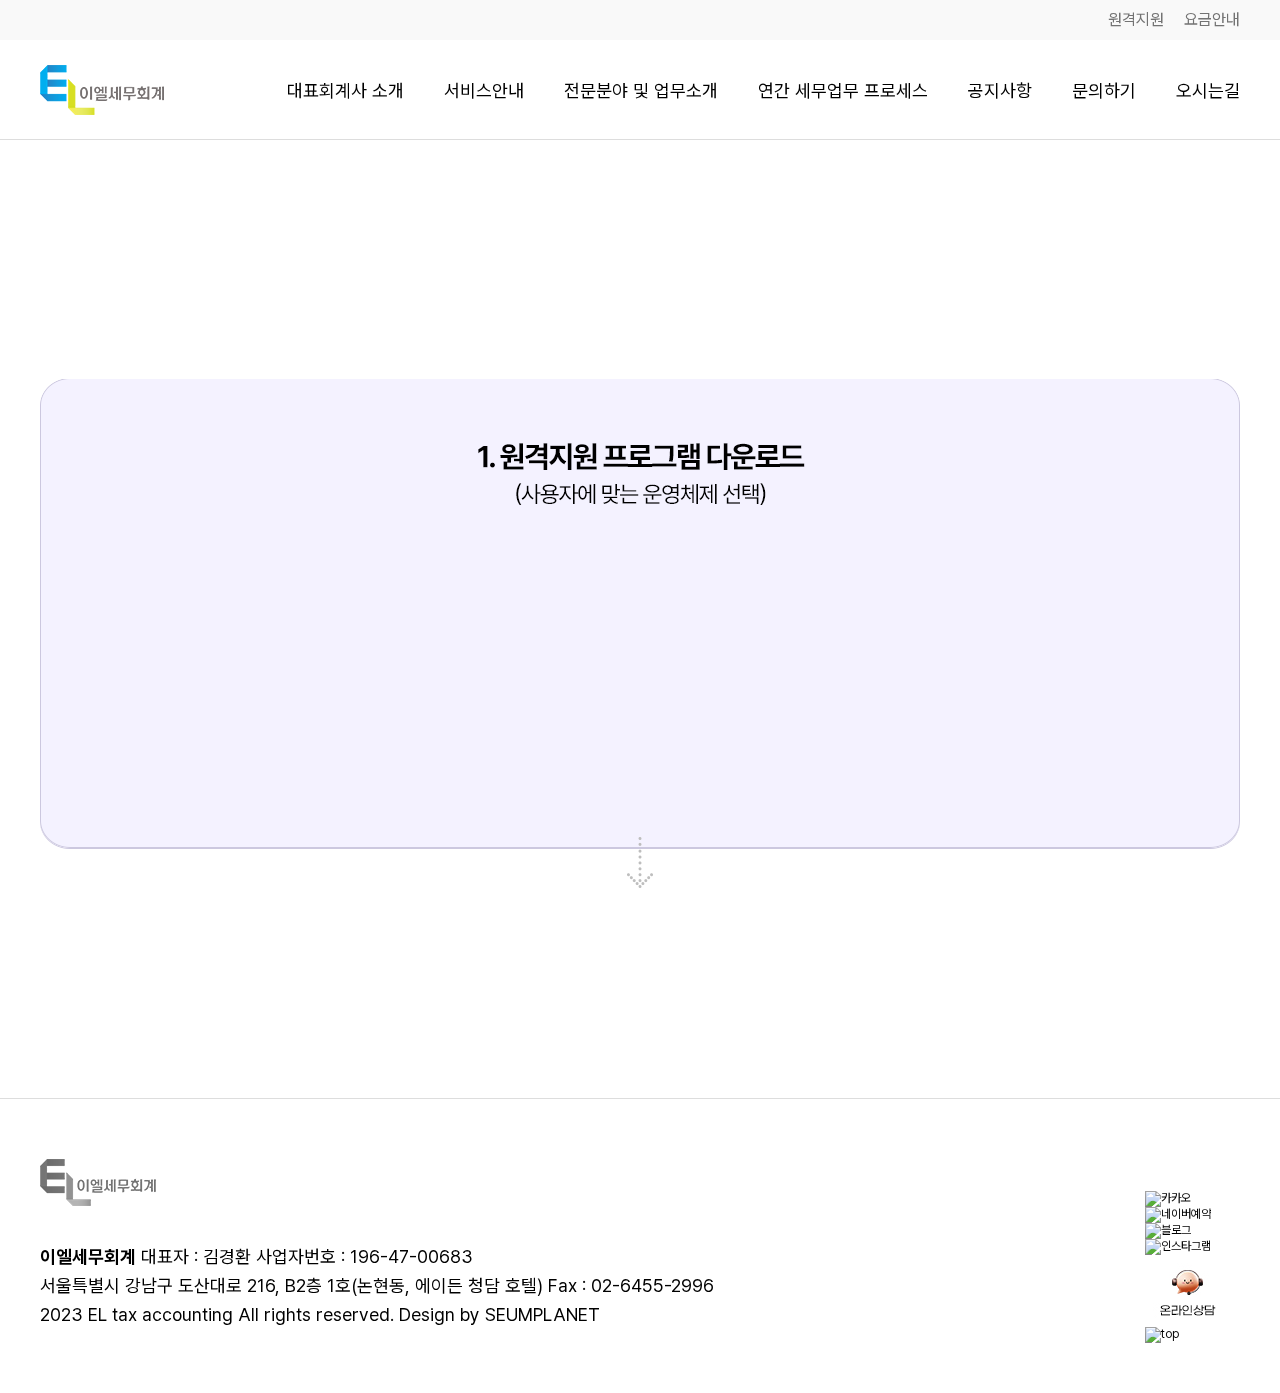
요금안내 (1212, 19)
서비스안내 (484, 90)
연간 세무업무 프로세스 (843, 90)
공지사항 (1000, 90)
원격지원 (1136, 19)
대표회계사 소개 (345, 90)
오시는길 (1208, 90)
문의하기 (1104, 90)
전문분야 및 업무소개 (641, 90)
